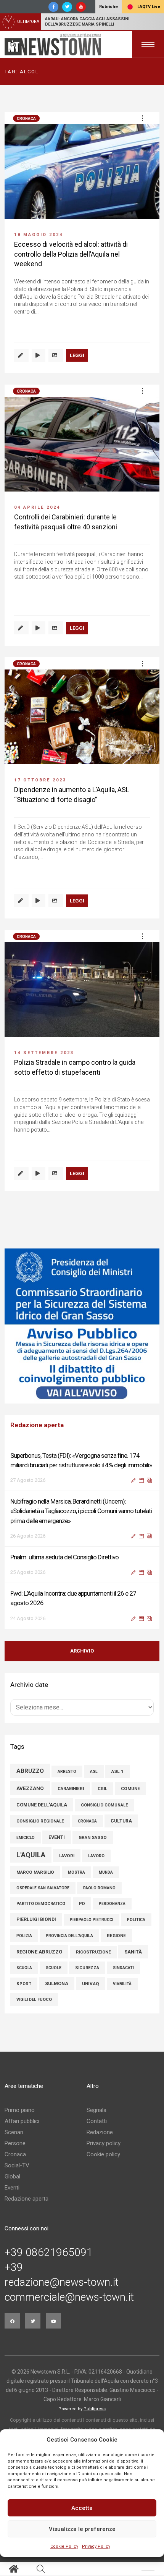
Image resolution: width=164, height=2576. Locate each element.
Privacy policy (104, 2143)
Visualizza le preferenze (82, 2529)
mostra (76, 1872)
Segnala (96, 2110)
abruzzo (30, 1771)
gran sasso (93, 1837)
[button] (142, 118)
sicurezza (87, 1968)
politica (136, 1920)
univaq (91, 1984)
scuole (54, 1968)
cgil (102, 1789)
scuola (24, 1968)
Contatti (97, 2121)
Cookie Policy (64, 2546)
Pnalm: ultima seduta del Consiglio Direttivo (64, 1557)
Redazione (100, 2132)
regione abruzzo (39, 1952)
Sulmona (57, 1984)
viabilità (122, 1984)
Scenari (14, 2132)
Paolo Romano (99, 1888)
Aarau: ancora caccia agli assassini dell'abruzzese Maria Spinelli (87, 22)
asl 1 (117, 1771)
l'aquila (31, 1855)
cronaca (87, 1821)
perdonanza (112, 1904)
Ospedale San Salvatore (43, 1888)
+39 (14, 2267)
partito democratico (41, 1904)
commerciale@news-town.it (69, 2297)
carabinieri (71, 1789)
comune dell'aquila (42, 1805)
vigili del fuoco (34, 2000)
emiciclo (26, 1838)
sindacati (123, 1968)
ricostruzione (93, 1952)
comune (130, 1788)
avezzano (30, 1788)
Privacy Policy (96, 2546)
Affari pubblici (22, 2121)
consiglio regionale (40, 1821)
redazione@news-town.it (62, 2282)
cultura (121, 1821)
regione (116, 1936)
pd (82, 1904)
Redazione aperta (27, 2199)
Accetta (82, 2508)
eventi (57, 1837)
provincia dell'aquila (69, 1936)
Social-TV (17, 2165)
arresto (67, 1772)
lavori (67, 1856)
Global (12, 2177)
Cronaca (26, 119)
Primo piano (20, 2110)
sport (24, 1984)
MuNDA (106, 1872)
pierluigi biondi (36, 1919)
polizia (24, 1936)
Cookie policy (103, 2154)
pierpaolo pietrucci (92, 1920)
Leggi (77, 355)
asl (94, 1772)
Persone (15, 2143)
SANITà (133, 1952)
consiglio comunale (104, 1805)
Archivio (82, 1651)
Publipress (95, 2409)
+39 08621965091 (49, 2253)
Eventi (12, 2188)
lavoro (96, 1856)
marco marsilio (35, 1872)
